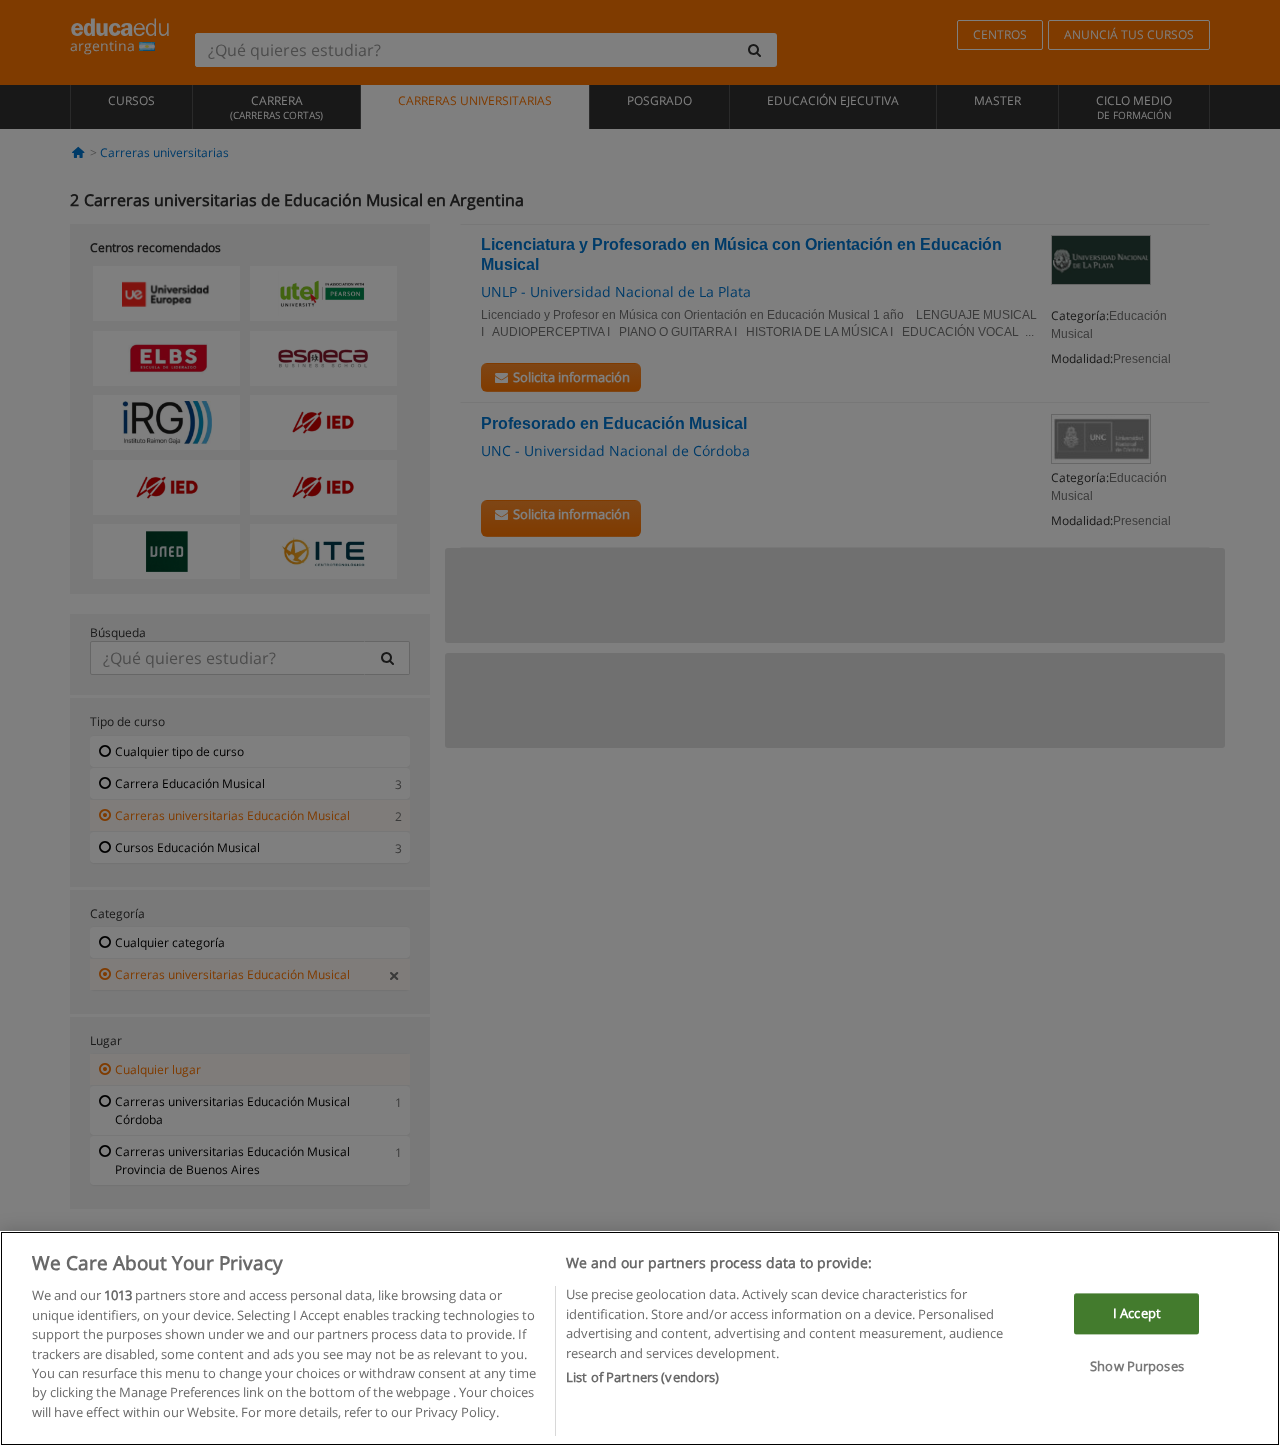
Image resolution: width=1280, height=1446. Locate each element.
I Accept (1137, 1313)
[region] (640, 1338)
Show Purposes (1137, 1367)
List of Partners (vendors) (642, 1377)
